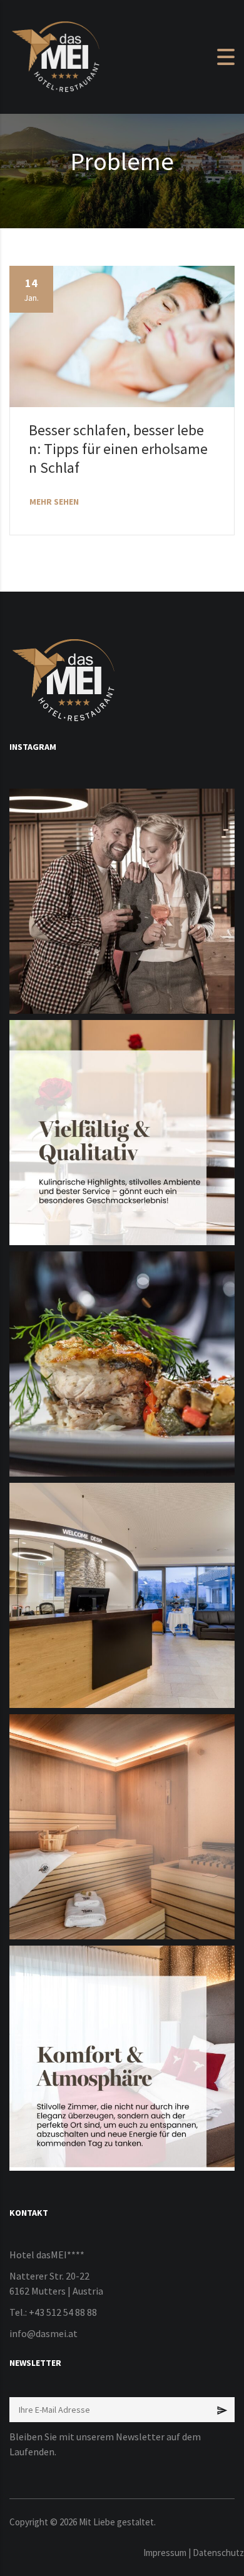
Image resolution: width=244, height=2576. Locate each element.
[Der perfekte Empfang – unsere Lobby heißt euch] (122, 1595)
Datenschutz (218, 2553)
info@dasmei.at (43, 2333)
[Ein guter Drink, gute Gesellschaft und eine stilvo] (122, 901)
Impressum (165, 2553)
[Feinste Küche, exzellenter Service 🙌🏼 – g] (122, 1364)
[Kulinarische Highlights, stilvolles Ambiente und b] (122, 1133)
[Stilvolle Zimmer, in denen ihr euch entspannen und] (122, 2058)
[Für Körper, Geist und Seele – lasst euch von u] (122, 1827)
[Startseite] (56, 56)
